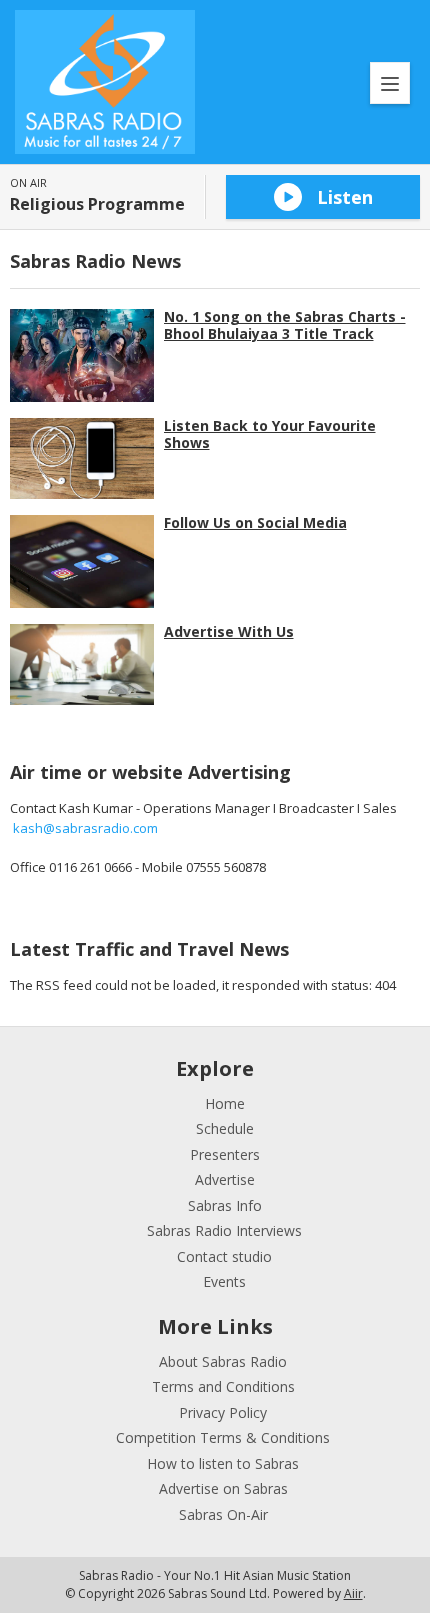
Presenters (225, 1154)
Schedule (225, 1128)
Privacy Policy (223, 1412)
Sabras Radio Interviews (224, 1230)
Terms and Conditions (223, 1386)
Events (224, 1281)
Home (225, 1103)
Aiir (353, 1593)
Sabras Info (225, 1205)
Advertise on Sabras (223, 1488)
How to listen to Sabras (223, 1463)
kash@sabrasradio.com (85, 828)
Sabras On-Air (223, 1514)
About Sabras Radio (223, 1361)
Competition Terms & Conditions (223, 1437)
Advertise (225, 1179)
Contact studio (224, 1256)
